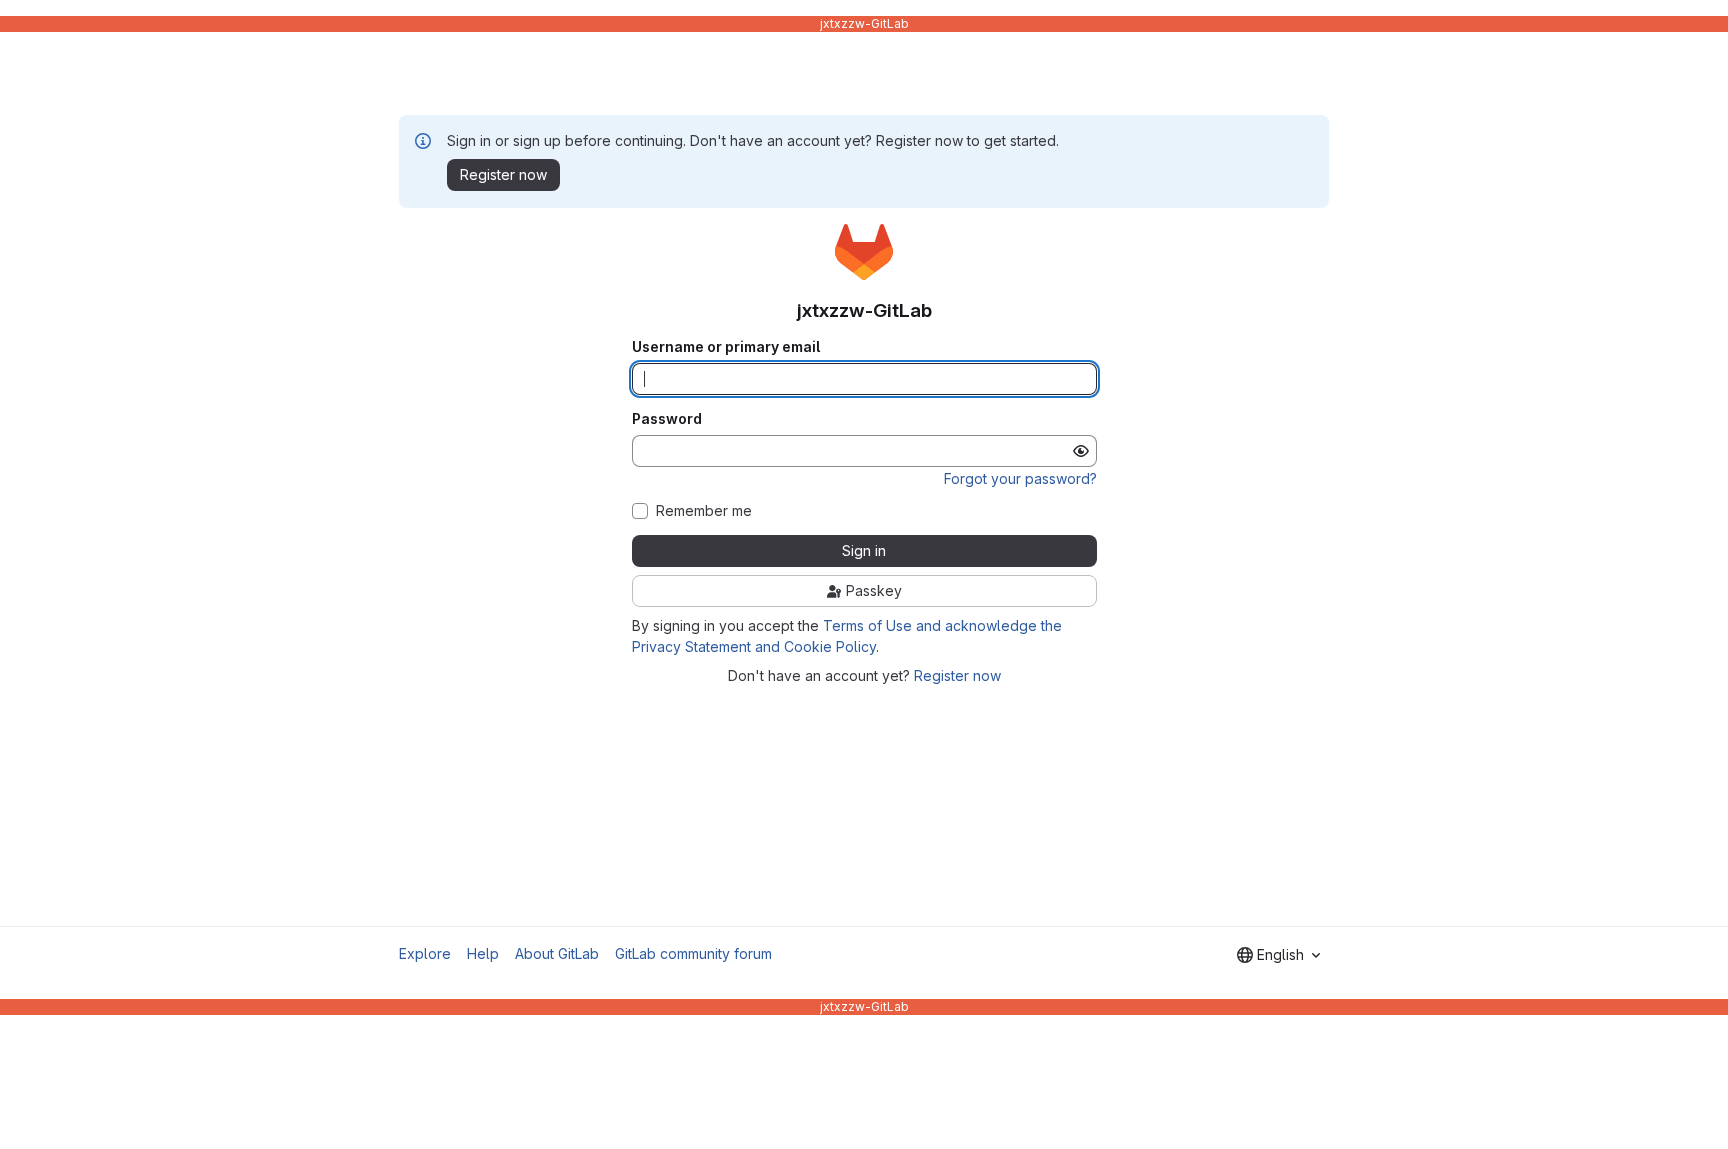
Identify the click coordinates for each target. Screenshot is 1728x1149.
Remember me (704, 511)
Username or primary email (726, 347)
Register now (957, 675)
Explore (425, 953)
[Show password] (1081, 451)
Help (483, 953)
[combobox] (1278, 955)
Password (667, 419)
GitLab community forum (693, 953)
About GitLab (557, 953)
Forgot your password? (1020, 478)
